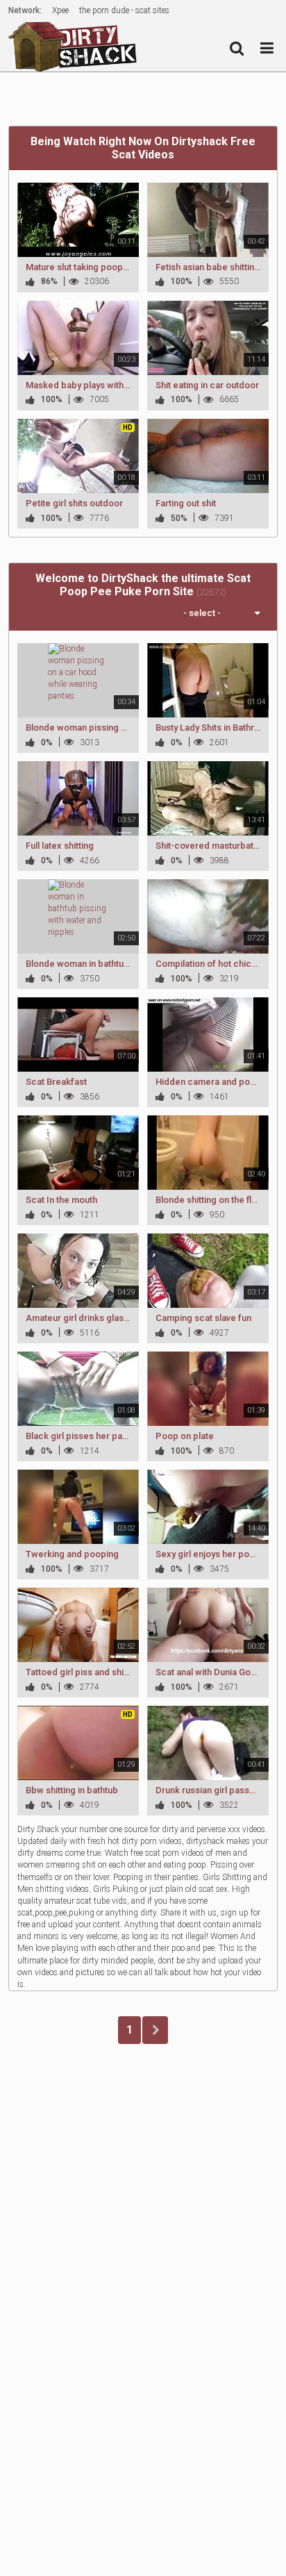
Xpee (60, 10)
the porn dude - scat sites (124, 10)
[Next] (155, 2030)
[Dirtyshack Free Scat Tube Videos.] (77, 46)
